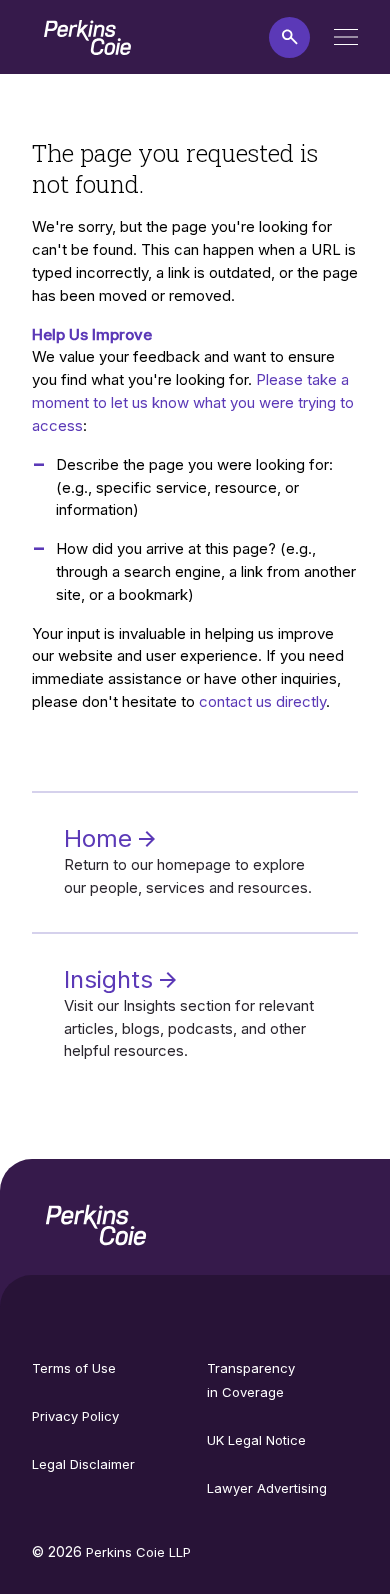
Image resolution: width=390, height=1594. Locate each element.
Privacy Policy (75, 1416)
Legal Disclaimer (83, 1464)
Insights (112, 979)
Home (101, 838)
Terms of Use (74, 1368)
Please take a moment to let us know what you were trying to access (193, 402)
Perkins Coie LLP (138, 1552)
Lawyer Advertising (267, 1488)
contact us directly (262, 701)
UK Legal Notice (256, 1440)
